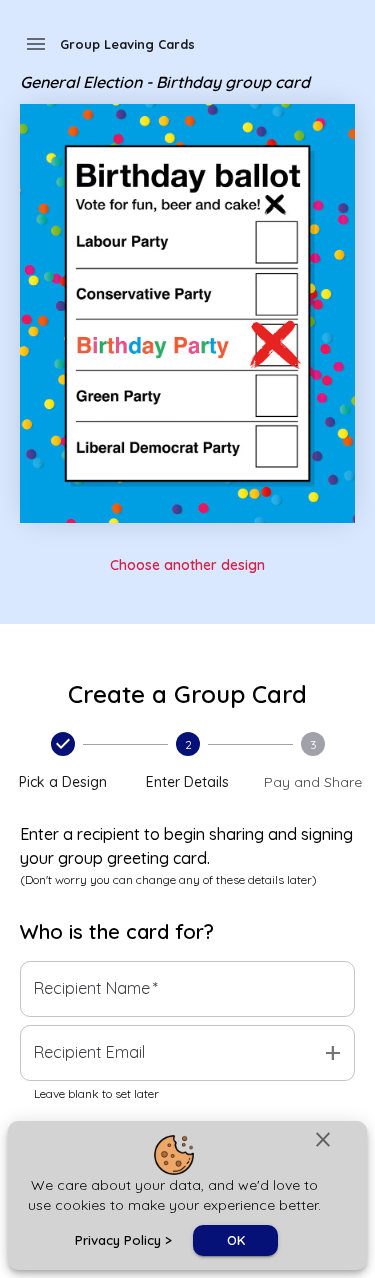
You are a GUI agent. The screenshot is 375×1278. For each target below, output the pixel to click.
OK (236, 1240)
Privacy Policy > (123, 1240)
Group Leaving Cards (127, 44)
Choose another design (187, 565)
